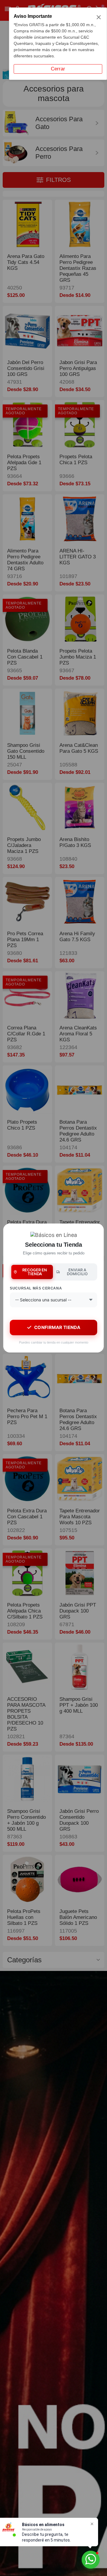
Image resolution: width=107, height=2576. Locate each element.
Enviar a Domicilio (77, 1272)
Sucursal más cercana (36, 1288)
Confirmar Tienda (57, 1327)
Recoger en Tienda (35, 1272)
